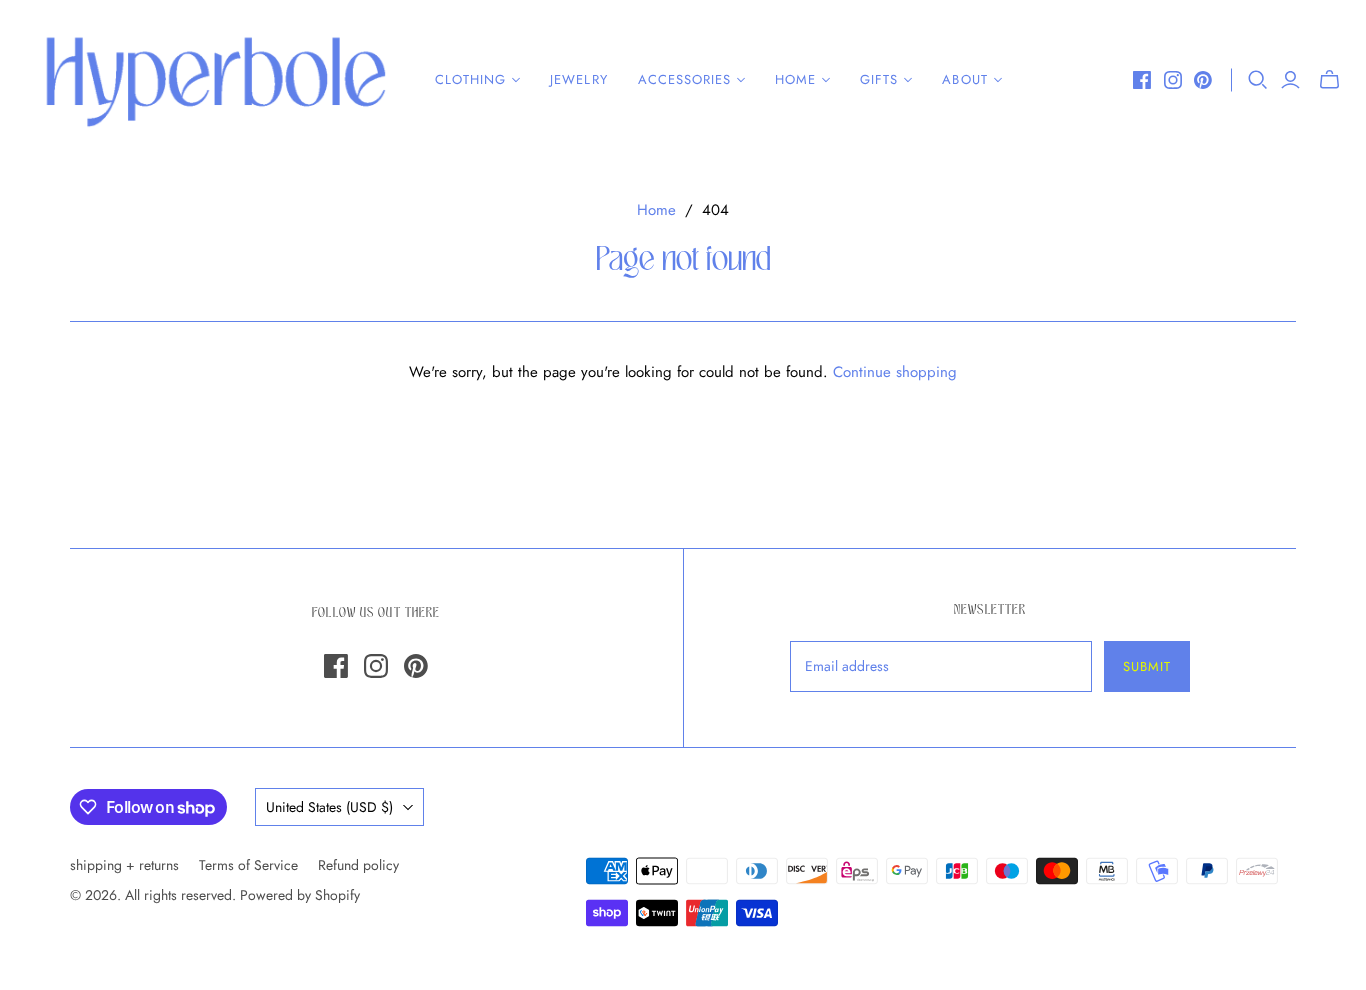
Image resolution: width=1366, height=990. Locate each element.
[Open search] (1258, 80)
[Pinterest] (1203, 80)
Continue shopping (895, 372)
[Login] (1290, 80)
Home (656, 210)
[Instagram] (1173, 80)
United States (329, 807)
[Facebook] (1142, 80)
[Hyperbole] (215, 80)
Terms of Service (248, 865)
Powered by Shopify (300, 895)
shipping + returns (124, 865)
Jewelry (578, 79)
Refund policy (358, 865)
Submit (1147, 666)
